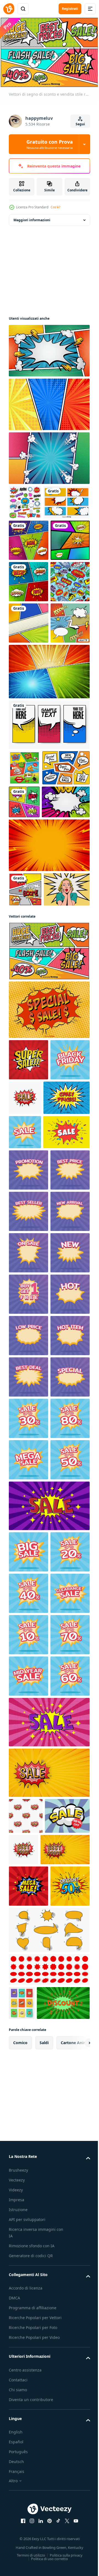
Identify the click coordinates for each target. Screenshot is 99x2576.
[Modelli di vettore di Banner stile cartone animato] (32, 534)
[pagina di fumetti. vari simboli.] (28, 779)
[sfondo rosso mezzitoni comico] (49, 1069)
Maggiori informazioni (32, 217)
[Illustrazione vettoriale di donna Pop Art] (32, 1148)
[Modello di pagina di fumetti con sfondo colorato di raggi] (28, 613)
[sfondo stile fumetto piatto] (49, 455)
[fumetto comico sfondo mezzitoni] (49, 402)
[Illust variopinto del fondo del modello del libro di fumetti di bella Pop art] (29, 572)
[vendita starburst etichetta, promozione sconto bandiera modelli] (25, 1432)
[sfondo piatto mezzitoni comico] (49, 348)
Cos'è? (55, 207)
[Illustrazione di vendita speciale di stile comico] (49, 1269)
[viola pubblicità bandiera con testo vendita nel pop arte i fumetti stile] (49, 2171)
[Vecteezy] (9, 9)
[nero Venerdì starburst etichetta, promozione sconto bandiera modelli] (28, 1360)
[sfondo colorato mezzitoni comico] (33, 1026)
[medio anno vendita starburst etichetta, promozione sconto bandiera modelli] (28, 2466)
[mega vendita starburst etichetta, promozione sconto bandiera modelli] (28, 2084)
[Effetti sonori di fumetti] (24, 993)
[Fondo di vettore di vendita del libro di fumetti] (32, 959)
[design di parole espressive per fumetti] (25, 1114)
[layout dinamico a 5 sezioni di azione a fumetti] (49, 828)
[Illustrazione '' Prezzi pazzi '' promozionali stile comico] (32, 1398)
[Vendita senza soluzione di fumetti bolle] (28, 696)
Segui (80, 124)
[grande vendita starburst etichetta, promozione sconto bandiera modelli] (28, 2218)
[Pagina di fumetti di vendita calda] (24, 924)
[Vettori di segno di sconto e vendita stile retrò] (49, 1210)
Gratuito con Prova (50, 144)
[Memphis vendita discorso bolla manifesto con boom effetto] (32, 1467)
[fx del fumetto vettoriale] (25, 500)
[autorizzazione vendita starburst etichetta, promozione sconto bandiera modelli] (28, 2342)
